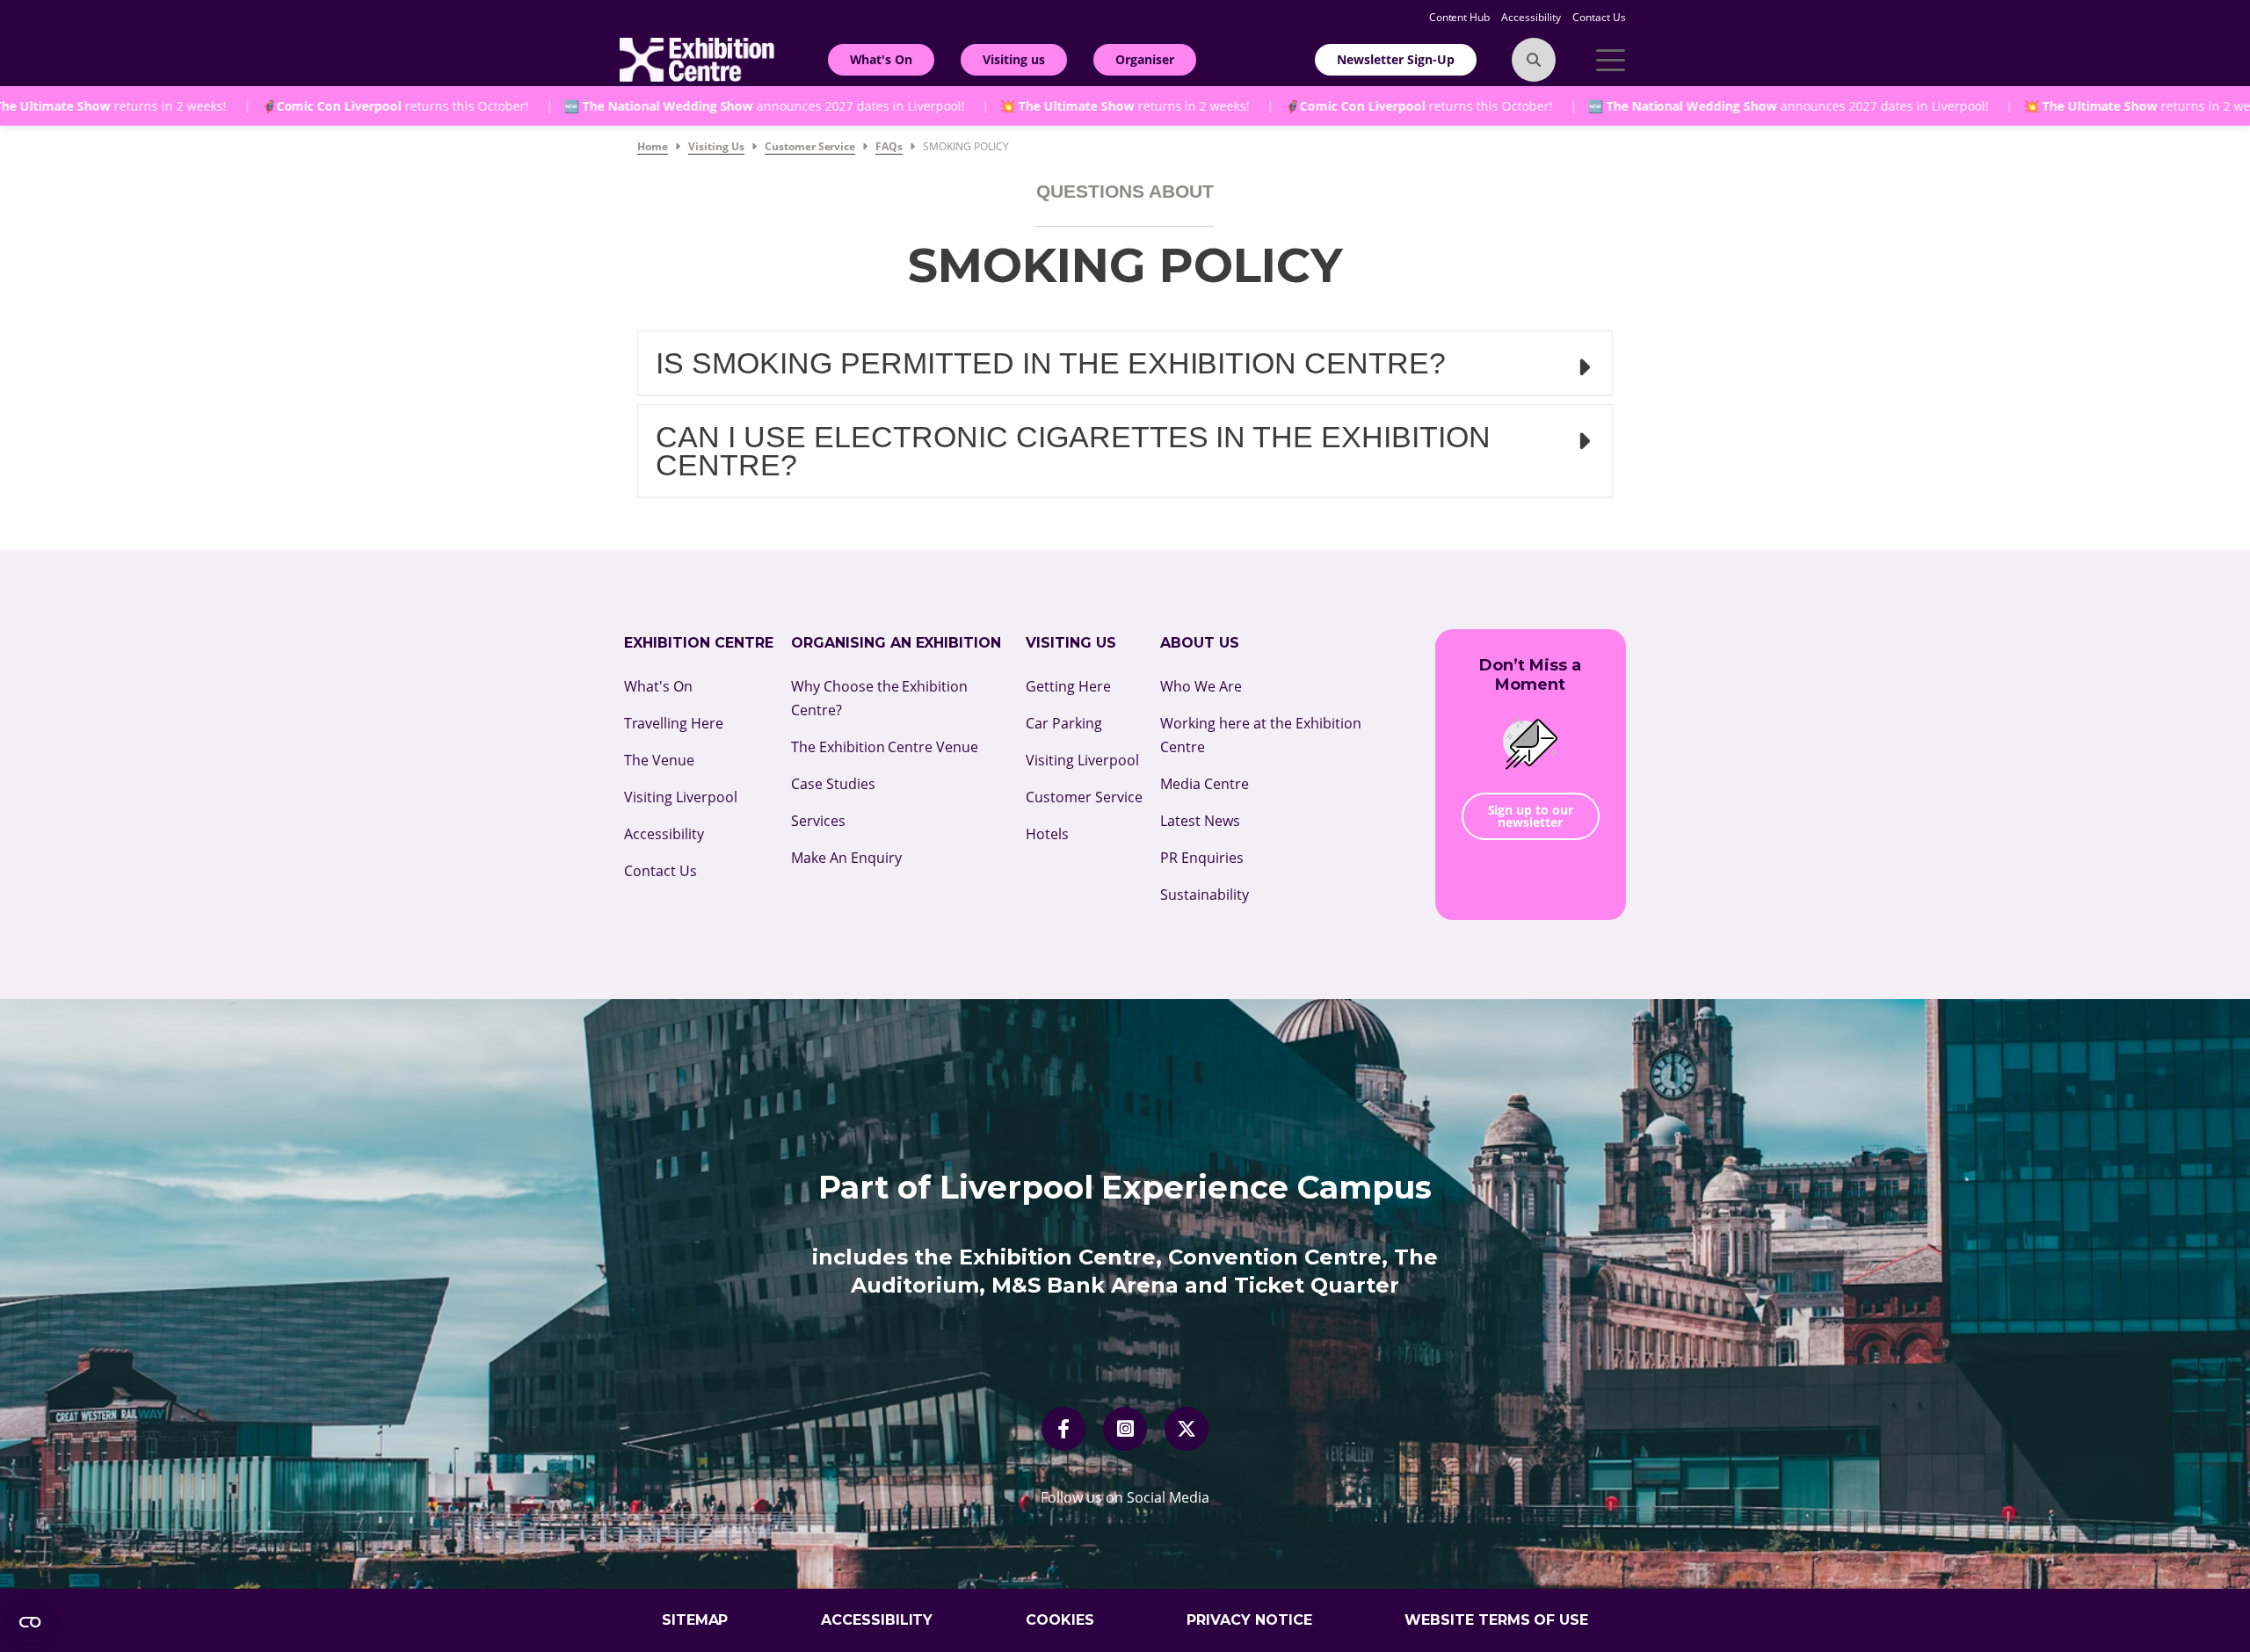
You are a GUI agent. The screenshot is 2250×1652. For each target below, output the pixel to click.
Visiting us (1014, 59)
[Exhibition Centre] (697, 58)
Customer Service (1084, 797)
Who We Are (1201, 686)
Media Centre (1205, 784)
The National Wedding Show (586, 106)
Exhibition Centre (699, 643)
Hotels (1047, 834)
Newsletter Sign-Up (1396, 59)
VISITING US (1071, 643)
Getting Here (1068, 686)
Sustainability (1205, 895)
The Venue (659, 760)
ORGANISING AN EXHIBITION (896, 643)
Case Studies (833, 784)
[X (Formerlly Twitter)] (1187, 1429)
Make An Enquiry (846, 858)
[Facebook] (1063, 1429)
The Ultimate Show (994, 106)
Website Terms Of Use (1497, 1620)
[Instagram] (1125, 1429)
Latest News (1200, 821)
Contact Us (1599, 17)
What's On (882, 59)
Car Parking (1064, 723)
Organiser (1145, 59)
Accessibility (1532, 17)
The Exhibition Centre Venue (885, 747)
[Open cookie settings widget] (30, 1622)
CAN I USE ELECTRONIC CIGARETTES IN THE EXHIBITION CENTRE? (1073, 451)
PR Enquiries (1202, 858)
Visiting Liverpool (681, 797)
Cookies (1060, 1620)
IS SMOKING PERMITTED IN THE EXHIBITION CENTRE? (1051, 363)
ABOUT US (1200, 643)
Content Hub (1461, 17)
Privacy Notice (1249, 1620)
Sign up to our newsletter (1531, 816)
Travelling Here (674, 723)
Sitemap (695, 1620)
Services (818, 821)
